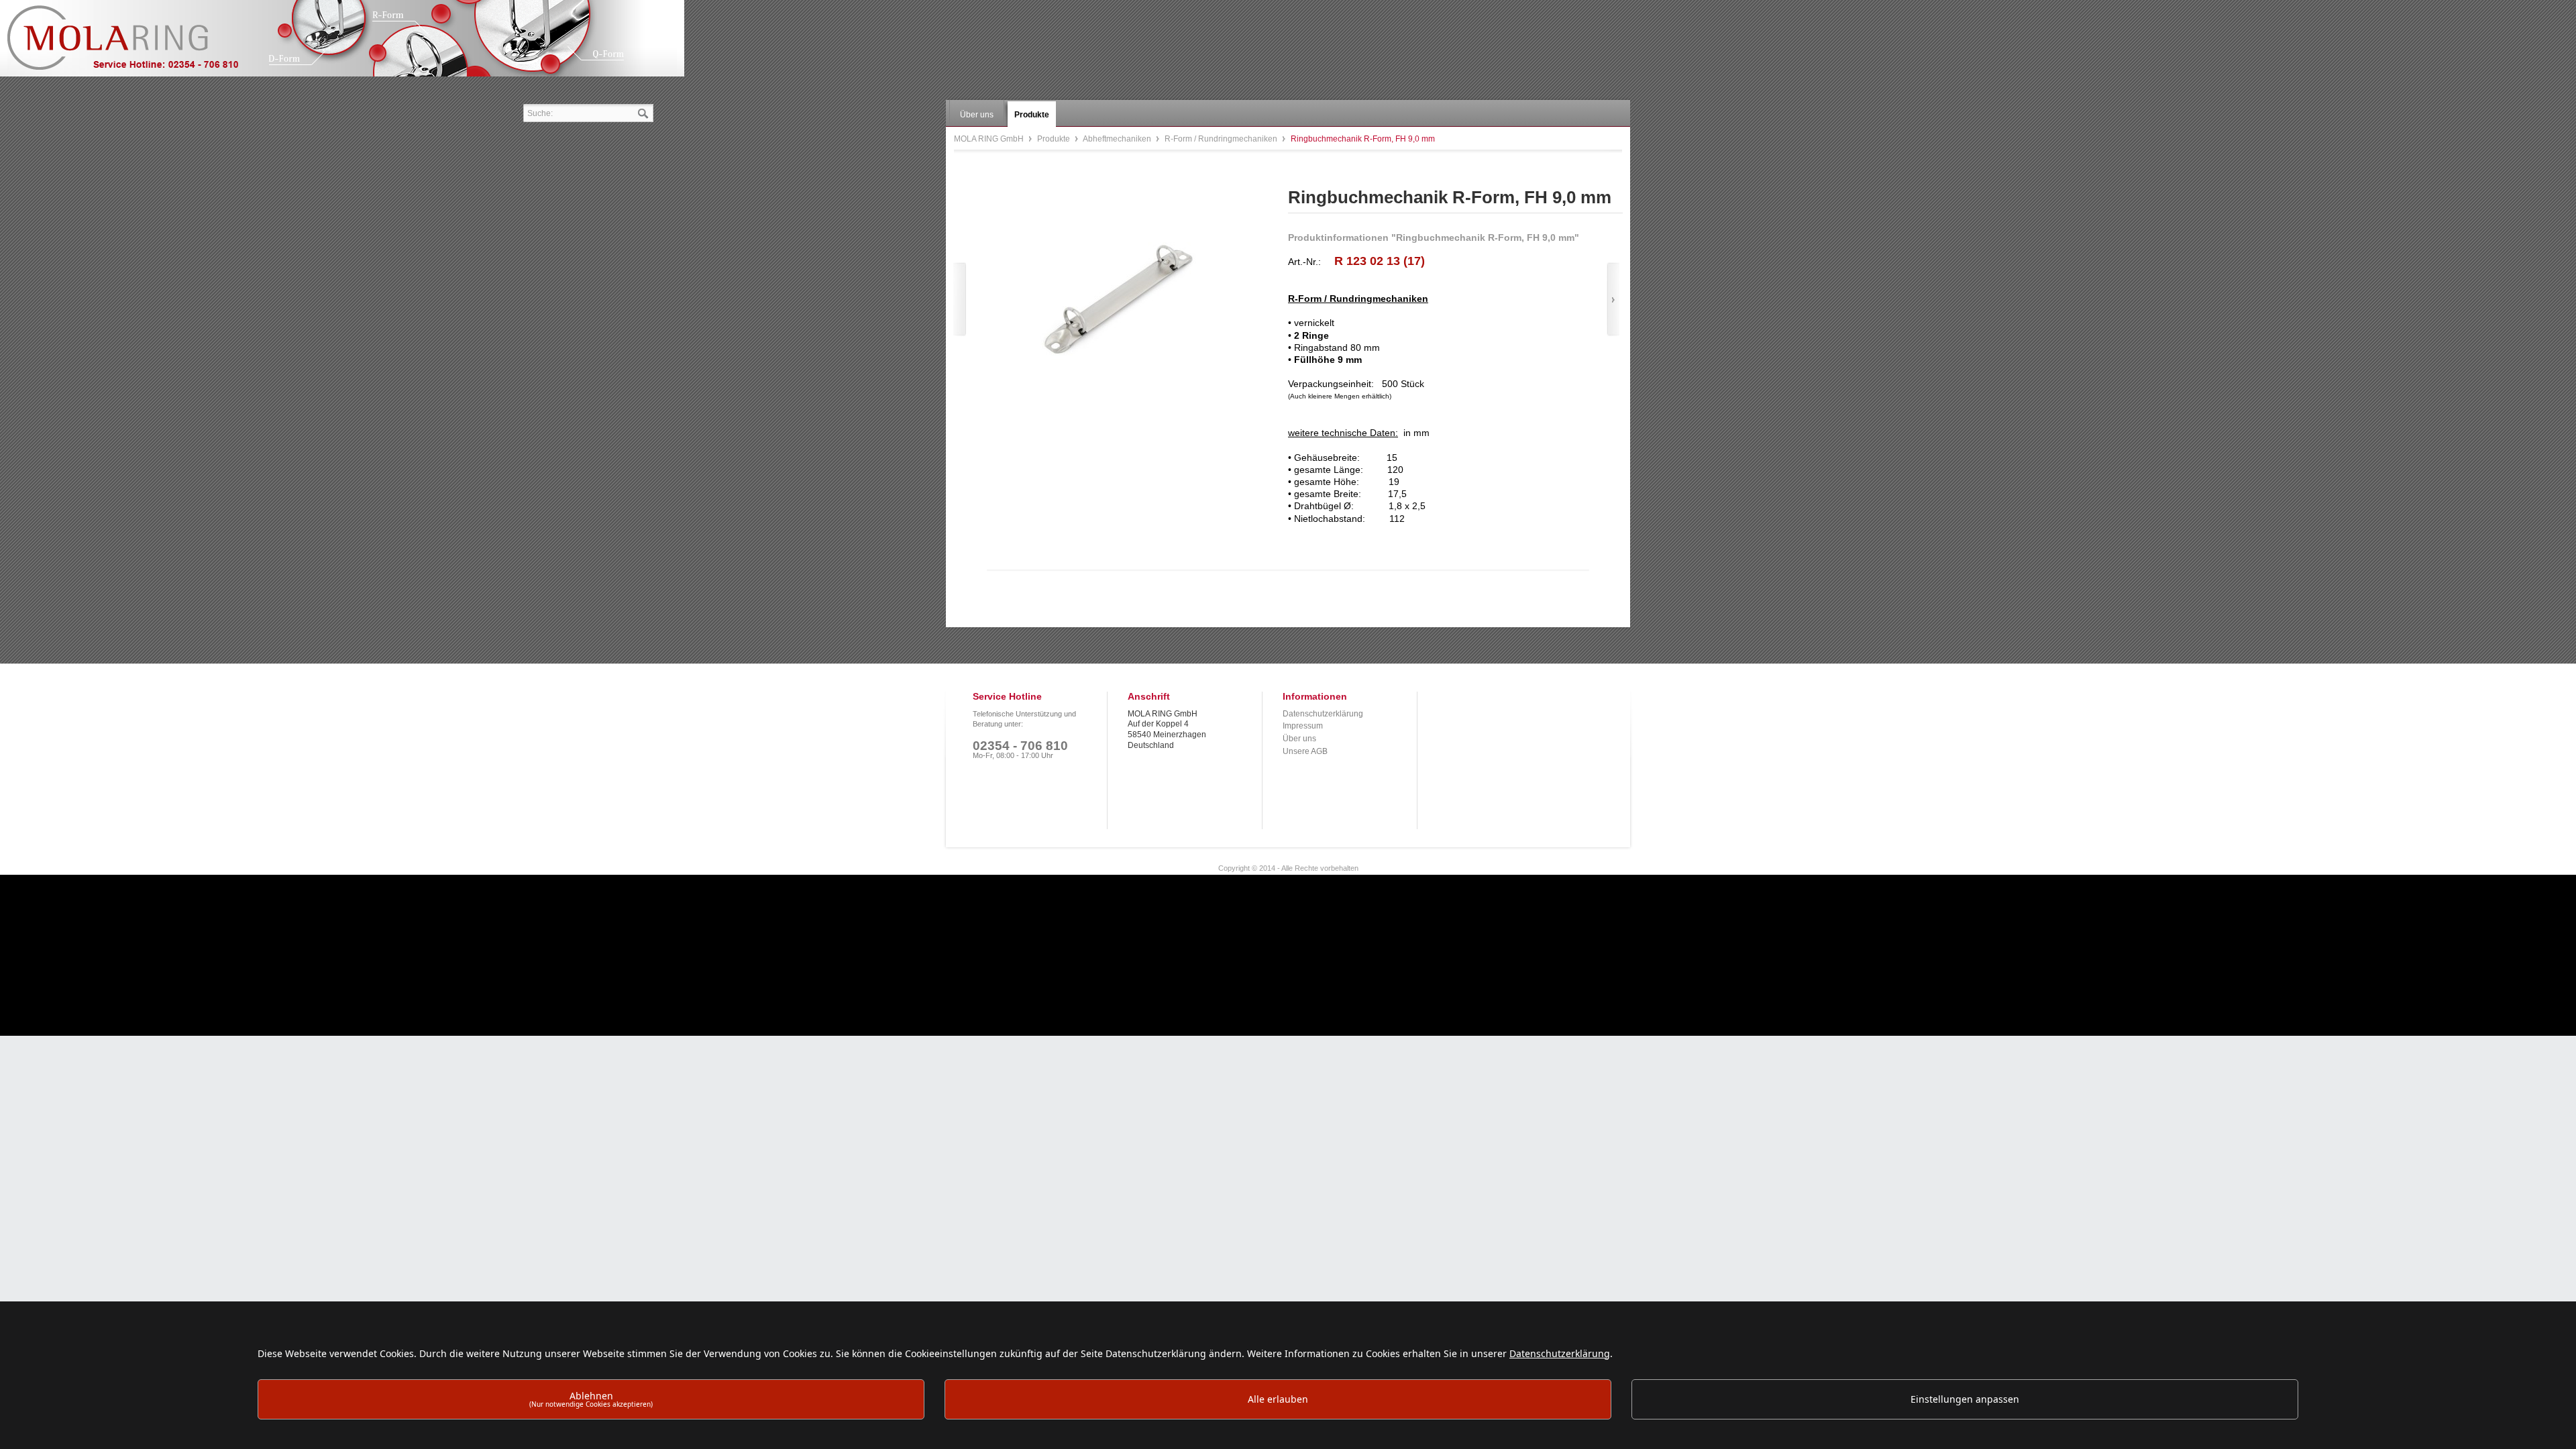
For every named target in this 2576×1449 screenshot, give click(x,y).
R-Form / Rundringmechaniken (1222, 139)
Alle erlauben (1278, 1399)
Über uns (1299, 739)
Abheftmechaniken (1118, 139)
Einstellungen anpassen (1965, 1399)
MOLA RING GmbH (133, 44)
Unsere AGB (1305, 751)
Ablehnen (591, 1399)
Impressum (1303, 726)
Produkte (1055, 139)
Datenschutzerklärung (1323, 714)
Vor (1613, 300)
